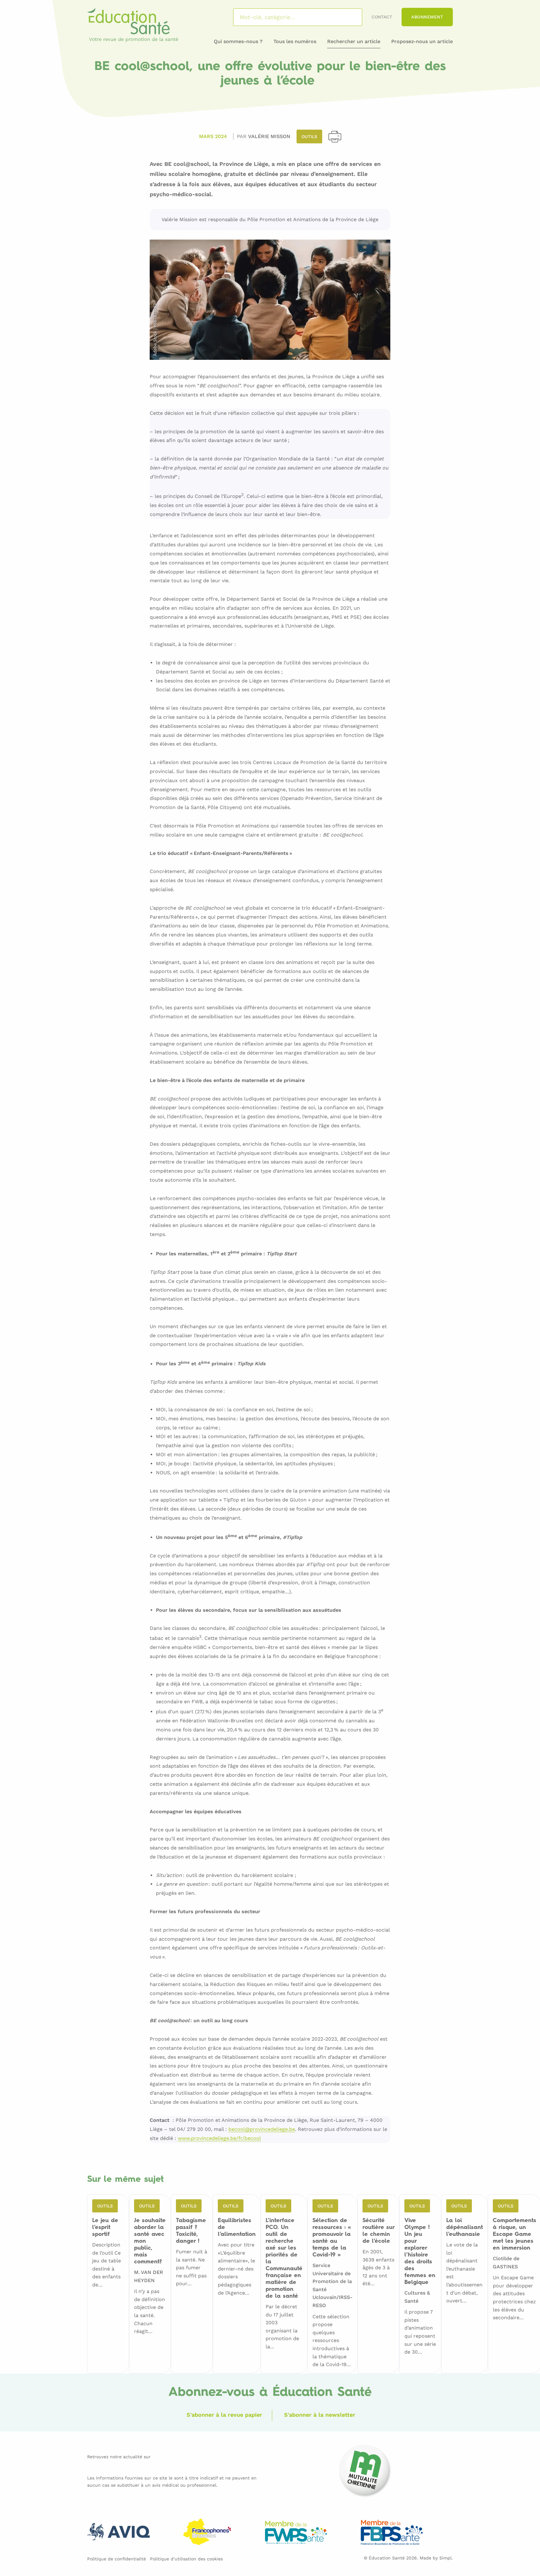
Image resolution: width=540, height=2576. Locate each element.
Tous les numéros (295, 41)
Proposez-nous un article (422, 41)
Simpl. (446, 2558)
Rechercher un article (354, 41)
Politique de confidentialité (117, 2559)
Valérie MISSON (269, 136)
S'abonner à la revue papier (224, 2415)
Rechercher (349, 17)
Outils (309, 136)
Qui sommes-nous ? (238, 41)
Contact (382, 17)
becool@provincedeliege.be (262, 2129)
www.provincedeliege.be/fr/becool (219, 2139)
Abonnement (427, 17)
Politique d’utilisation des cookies (186, 2559)
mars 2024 (213, 136)
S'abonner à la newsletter (320, 2415)
